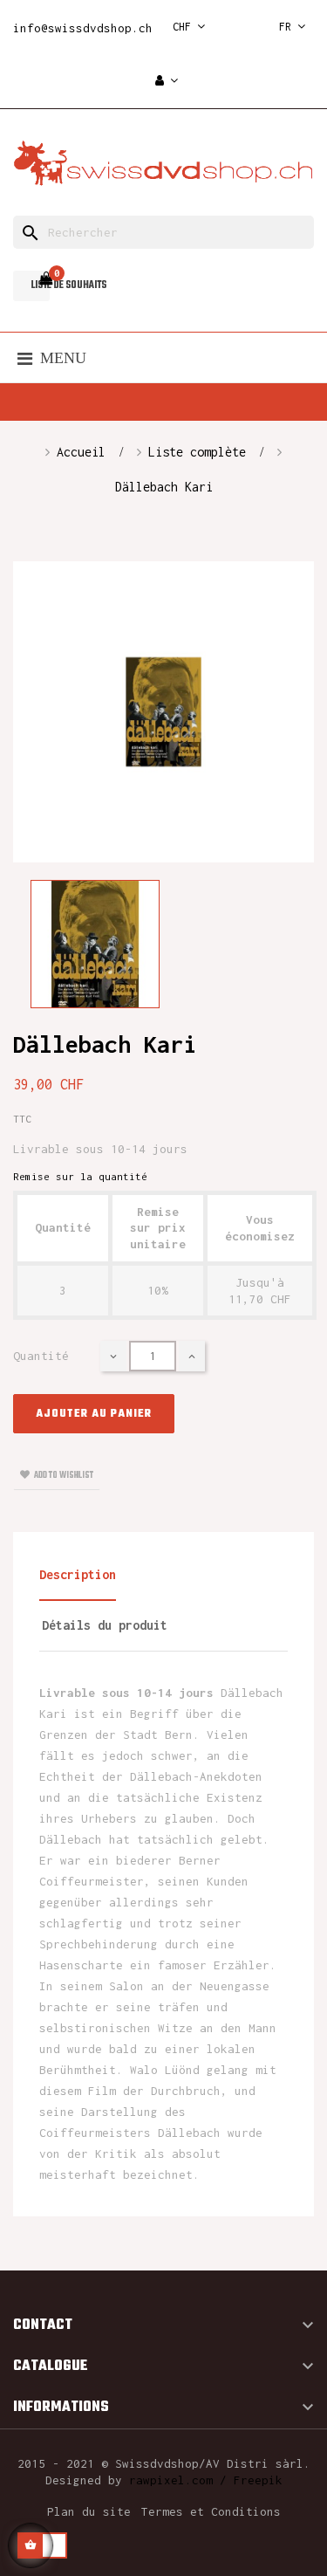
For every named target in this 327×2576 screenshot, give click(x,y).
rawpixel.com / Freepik (206, 2480)
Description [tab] (78, 1574)
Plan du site (89, 2511)
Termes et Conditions (211, 2511)
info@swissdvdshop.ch (83, 28)
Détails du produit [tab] (105, 1625)
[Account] (167, 82)
